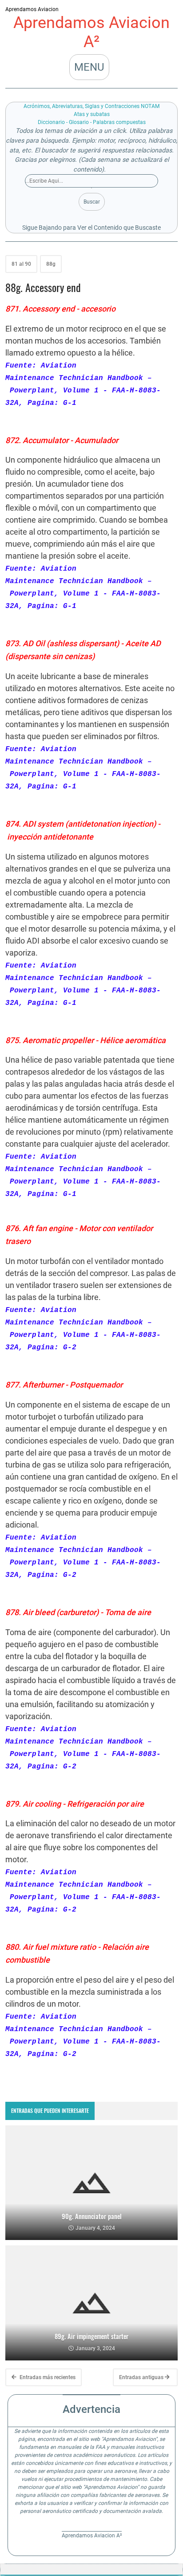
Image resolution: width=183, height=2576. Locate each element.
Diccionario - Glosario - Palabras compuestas (92, 122)
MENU (89, 67)
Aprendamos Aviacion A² (91, 32)
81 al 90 (21, 264)
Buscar (92, 202)
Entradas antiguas (142, 2377)
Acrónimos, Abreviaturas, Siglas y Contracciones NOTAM (91, 106)
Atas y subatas (92, 114)
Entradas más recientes (47, 2377)
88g (51, 264)
